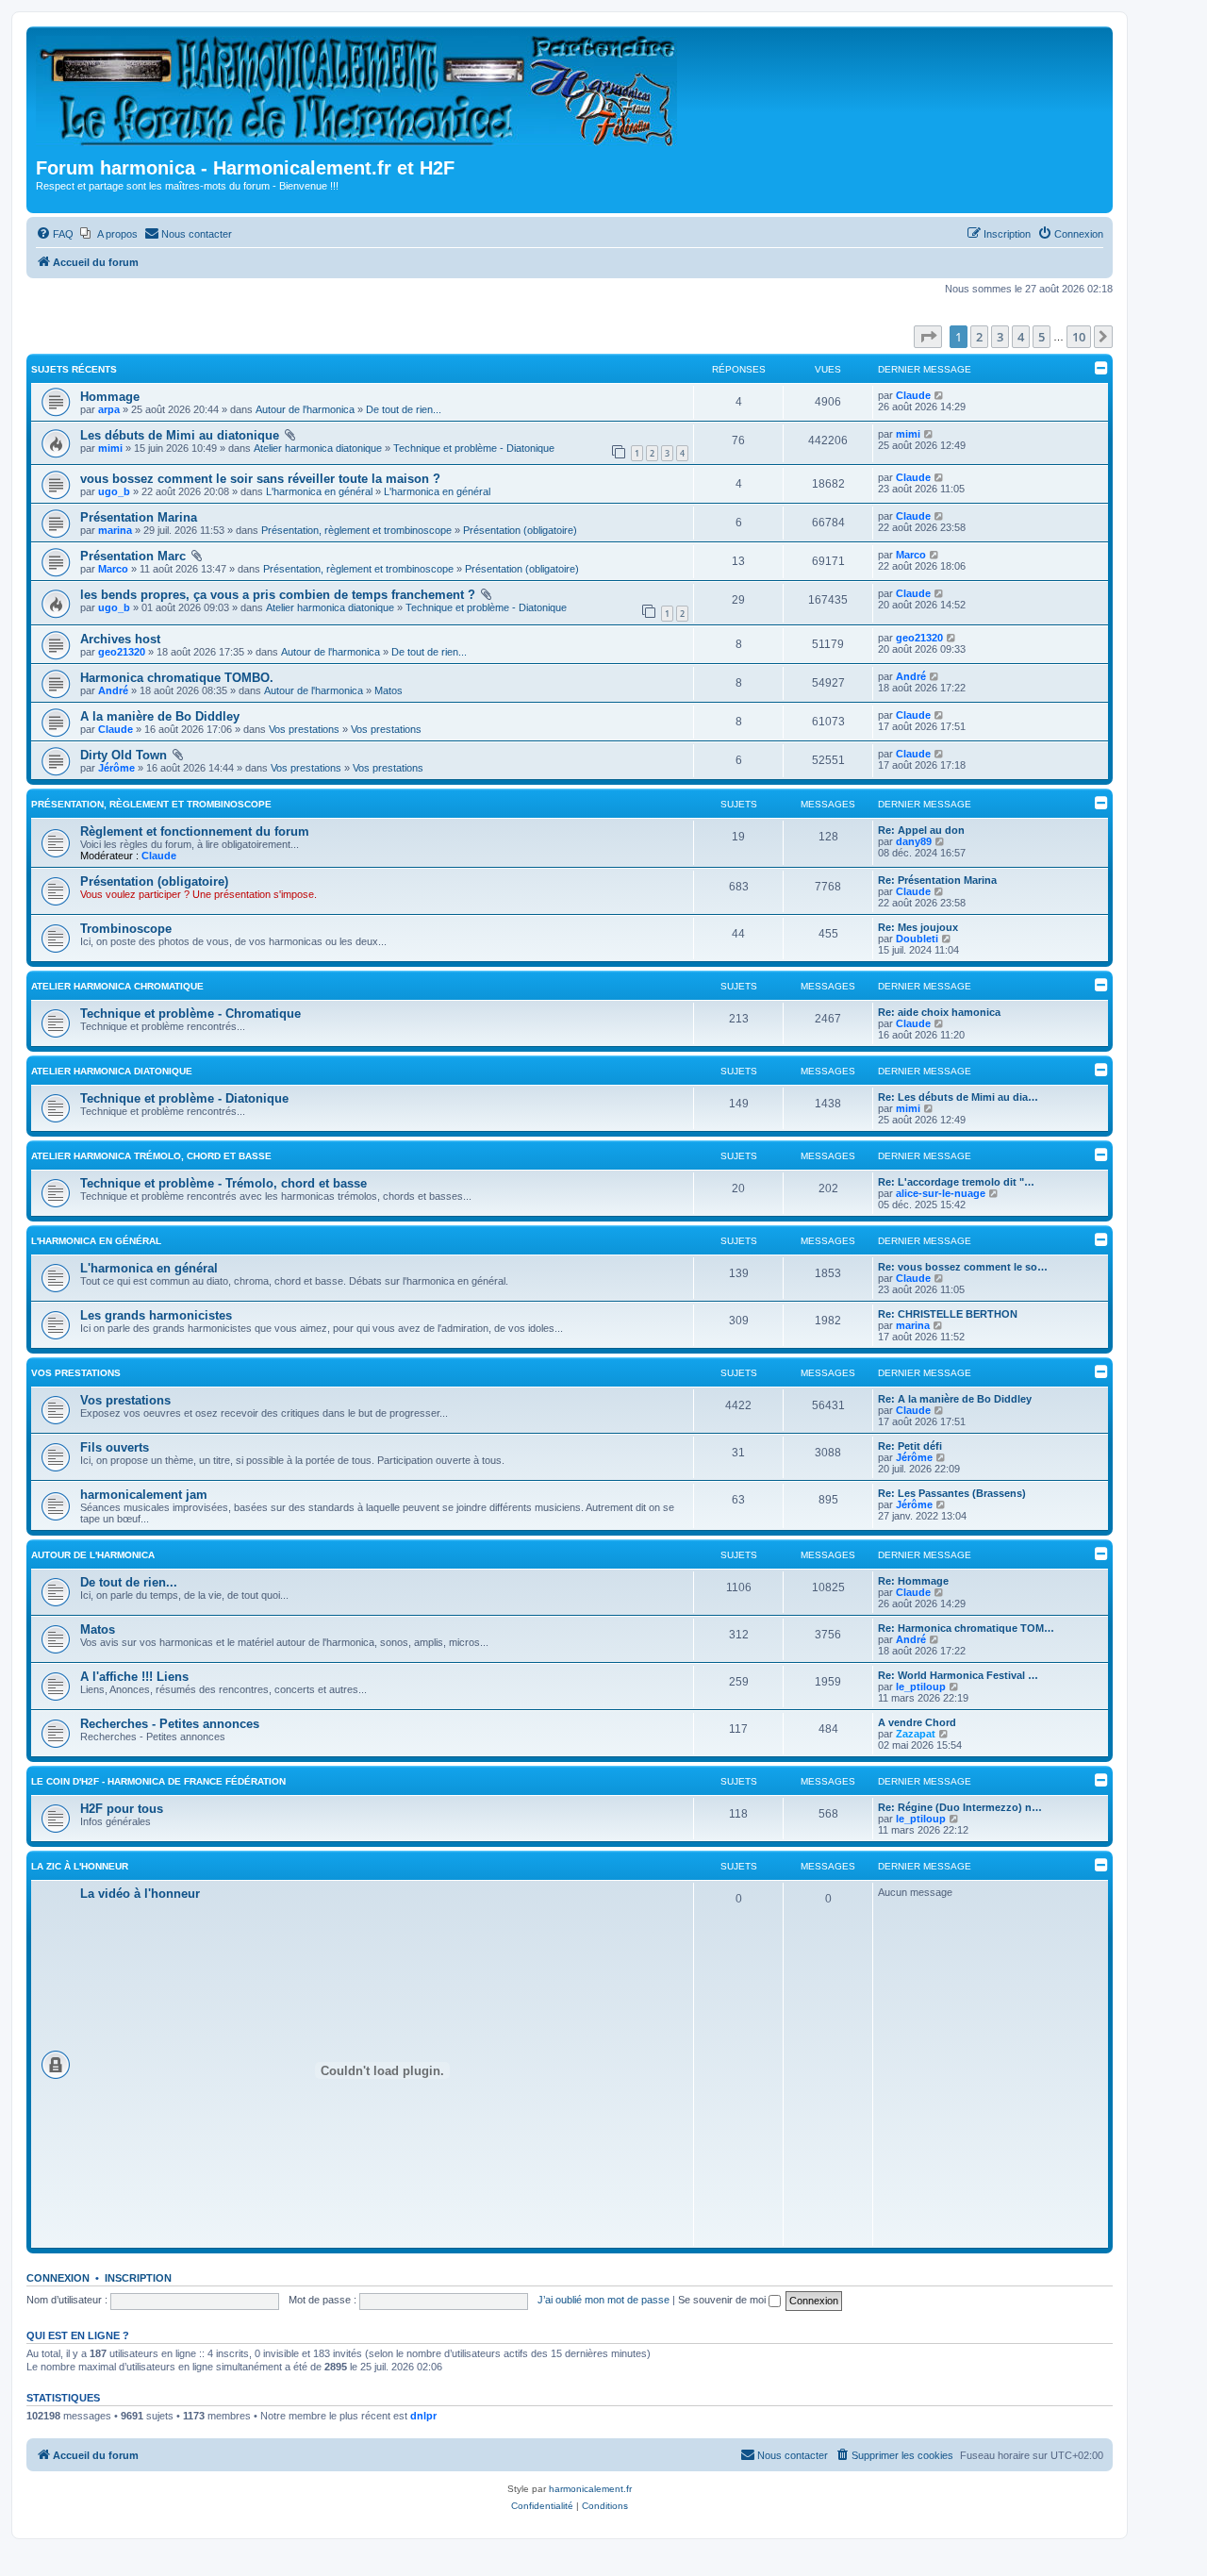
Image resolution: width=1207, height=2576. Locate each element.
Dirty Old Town (124, 755)
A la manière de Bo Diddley (160, 716)
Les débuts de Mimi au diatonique (180, 435)
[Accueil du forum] (363, 94)
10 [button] (1079, 337)
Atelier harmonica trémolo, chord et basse (151, 1156)
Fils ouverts (115, 1447)
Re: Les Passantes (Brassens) (952, 1493)
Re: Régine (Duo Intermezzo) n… (960, 1807)
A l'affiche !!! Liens (134, 1677)
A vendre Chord (917, 1722)
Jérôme (116, 768)
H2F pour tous (122, 1809)
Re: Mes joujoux (918, 927)
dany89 (914, 841)
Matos (389, 690)
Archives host (120, 639)
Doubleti (917, 939)
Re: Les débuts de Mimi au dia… (958, 1097)
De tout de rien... (404, 409)
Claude (913, 395)
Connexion (58, 2278)
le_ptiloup (921, 1687)
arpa (109, 409)
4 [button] (1021, 337)
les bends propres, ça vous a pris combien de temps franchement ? (278, 595)
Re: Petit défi (910, 1446)
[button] (928, 337)
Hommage (110, 397)
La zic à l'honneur (80, 1866)
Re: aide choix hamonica (939, 1012)
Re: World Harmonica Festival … (958, 1675)
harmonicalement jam (144, 1495)
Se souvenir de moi (723, 2300)
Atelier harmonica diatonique (318, 448)
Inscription (138, 2278)
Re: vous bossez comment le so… (963, 1267)
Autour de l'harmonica (305, 409)
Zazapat (916, 1734)
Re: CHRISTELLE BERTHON (948, 1314)
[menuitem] (55, 234)
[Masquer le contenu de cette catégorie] (1101, 803)
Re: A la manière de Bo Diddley (955, 1399)
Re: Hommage (913, 1581)
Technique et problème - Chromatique (190, 1014)
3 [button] (1000, 337)
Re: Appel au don (921, 830)
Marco (113, 569)
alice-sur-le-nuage (941, 1193)
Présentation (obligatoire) (520, 530)
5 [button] (1042, 337)
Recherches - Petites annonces (170, 1724)
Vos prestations (304, 729)
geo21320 (122, 652)
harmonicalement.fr (590, 2489)
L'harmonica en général (319, 491)
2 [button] (979, 337)
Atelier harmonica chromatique (117, 986)
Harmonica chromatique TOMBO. (177, 678)
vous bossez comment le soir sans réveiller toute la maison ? (260, 479)
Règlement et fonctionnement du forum (195, 831)
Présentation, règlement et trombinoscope (356, 530)
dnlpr (423, 2416)
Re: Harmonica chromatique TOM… (966, 1628)
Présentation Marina (139, 517)
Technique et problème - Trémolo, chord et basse (223, 1183)
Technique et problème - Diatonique (474, 448)
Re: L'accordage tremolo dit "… (956, 1182)
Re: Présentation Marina (937, 880)
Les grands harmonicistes (156, 1315)
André (113, 690)
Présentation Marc (133, 556)
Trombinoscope (126, 929)
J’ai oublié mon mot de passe (603, 2300)
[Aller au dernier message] (940, 395)
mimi (110, 448)
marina (115, 530)
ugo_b (114, 491)
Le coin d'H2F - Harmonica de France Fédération (158, 1781)
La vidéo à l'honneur (140, 1894)
